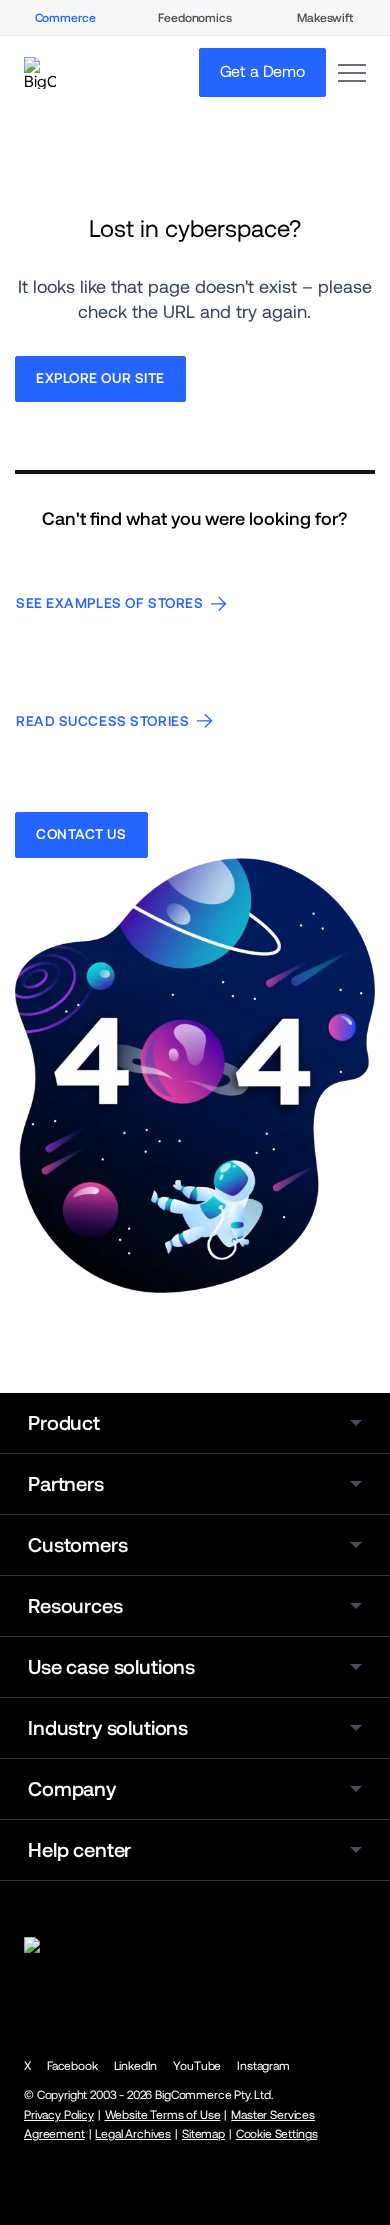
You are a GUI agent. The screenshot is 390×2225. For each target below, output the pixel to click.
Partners (66, 1484)
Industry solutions (108, 1728)
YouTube (197, 2066)
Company (72, 1789)
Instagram (263, 2066)
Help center (79, 1850)
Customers (78, 1545)
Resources (75, 1606)
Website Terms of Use (163, 2115)
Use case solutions (111, 1667)
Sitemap (203, 2134)
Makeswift (325, 18)
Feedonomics (194, 18)
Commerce (65, 18)
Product (64, 1423)
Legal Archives (133, 2134)
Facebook (72, 2066)
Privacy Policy (59, 2115)
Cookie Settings (277, 2134)
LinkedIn (136, 2066)
